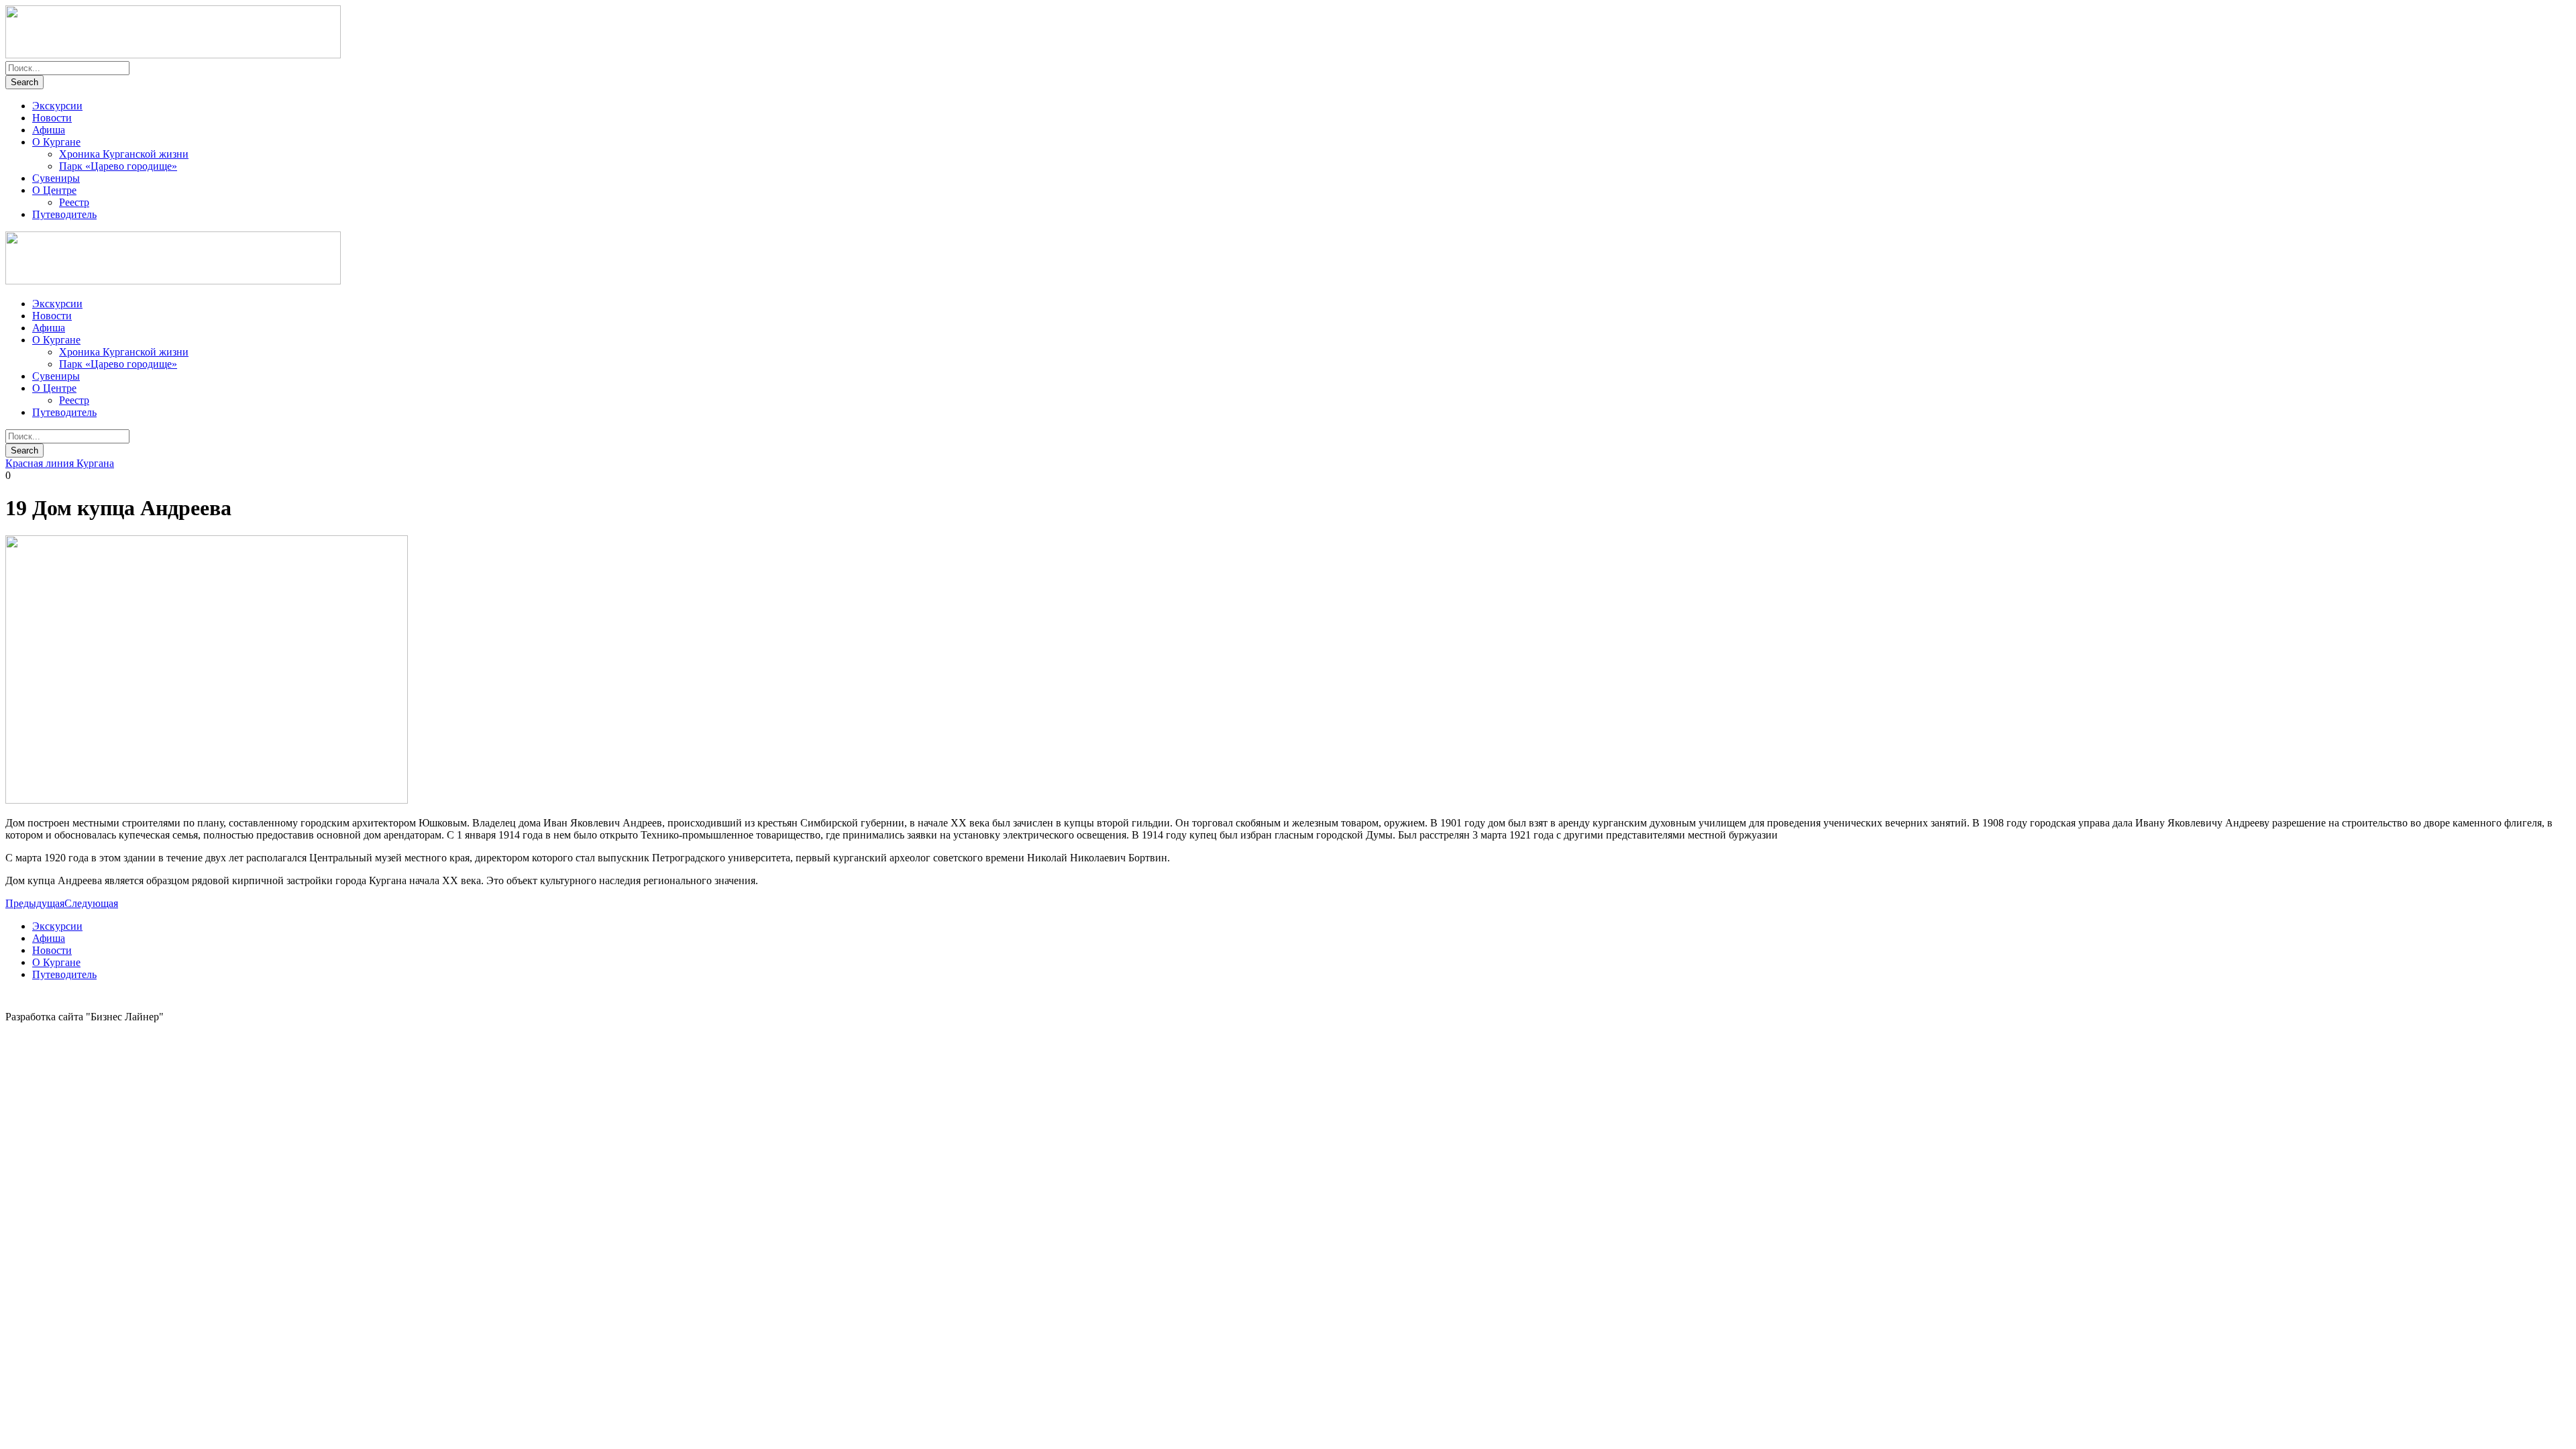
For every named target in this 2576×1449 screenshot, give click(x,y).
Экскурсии (57, 106)
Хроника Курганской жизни (124, 154)
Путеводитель (64, 214)
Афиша (49, 130)
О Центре (54, 190)
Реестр (74, 202)
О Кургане (56, 142)
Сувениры (56, 178)
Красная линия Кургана (60, 463)
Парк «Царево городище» (118, 166)
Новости (52, 118)
